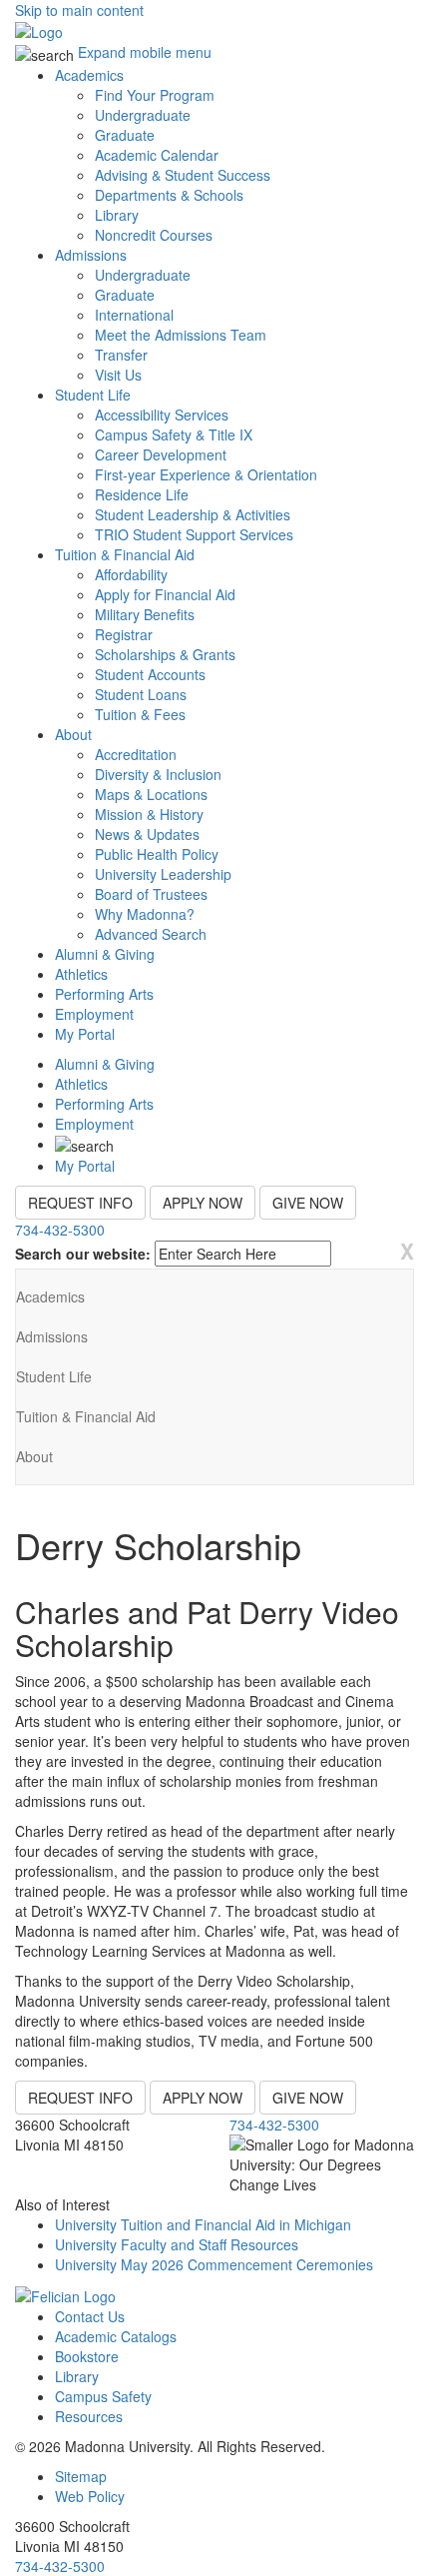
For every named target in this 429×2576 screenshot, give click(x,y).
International (134, 315)
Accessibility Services (162, 415)
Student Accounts (150, 674)
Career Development (161, 454)
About (73, 734)
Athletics (81, 974)
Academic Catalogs (116, 2336)
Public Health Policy (157, 854)
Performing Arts (104, 994)
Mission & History (149, 814)
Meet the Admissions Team (181, 335)
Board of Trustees (151, 894)
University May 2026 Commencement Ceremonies (214, 2264)
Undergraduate (143, 115)
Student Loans (141, 694)
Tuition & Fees (140, 714)
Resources (89, 2416)
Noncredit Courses (154, 235)
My (85, 1034)
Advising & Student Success (183, 175)
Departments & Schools (169, 195)
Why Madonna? (145, 914)
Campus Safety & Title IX (174, 434)
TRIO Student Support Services (194, 534)
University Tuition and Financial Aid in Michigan (203, 2224)
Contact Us (90, 2316)
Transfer (121, 355)
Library (117, 215)
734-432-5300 (60, 1230)
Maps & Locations (151, 794)
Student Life (93, 395)
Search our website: (83, 1254)
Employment (94, 1014)
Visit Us (118, 375)
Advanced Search (151, 934)
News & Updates (147, 834)
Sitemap (81, 2476)
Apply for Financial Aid (165, 594)
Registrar (124, 634)
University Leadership (163, 874)
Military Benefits (145, 614)
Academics (89, 75)
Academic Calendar (157, 155)
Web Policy (90, 2496)
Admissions (91, 255)
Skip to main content (79, 10)
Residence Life (142, 494)
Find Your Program (155, 95)
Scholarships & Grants (165, 654)
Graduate (125, 135)
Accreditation (136, 754)
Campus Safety (103, 2396)
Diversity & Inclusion (158, 774)
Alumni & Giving (105, 954)
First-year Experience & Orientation (206, 474)
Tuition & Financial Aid (125, 554)
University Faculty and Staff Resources (177, 2244)
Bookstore (87, 2356)
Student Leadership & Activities (193, 514)
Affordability (131, 574)
